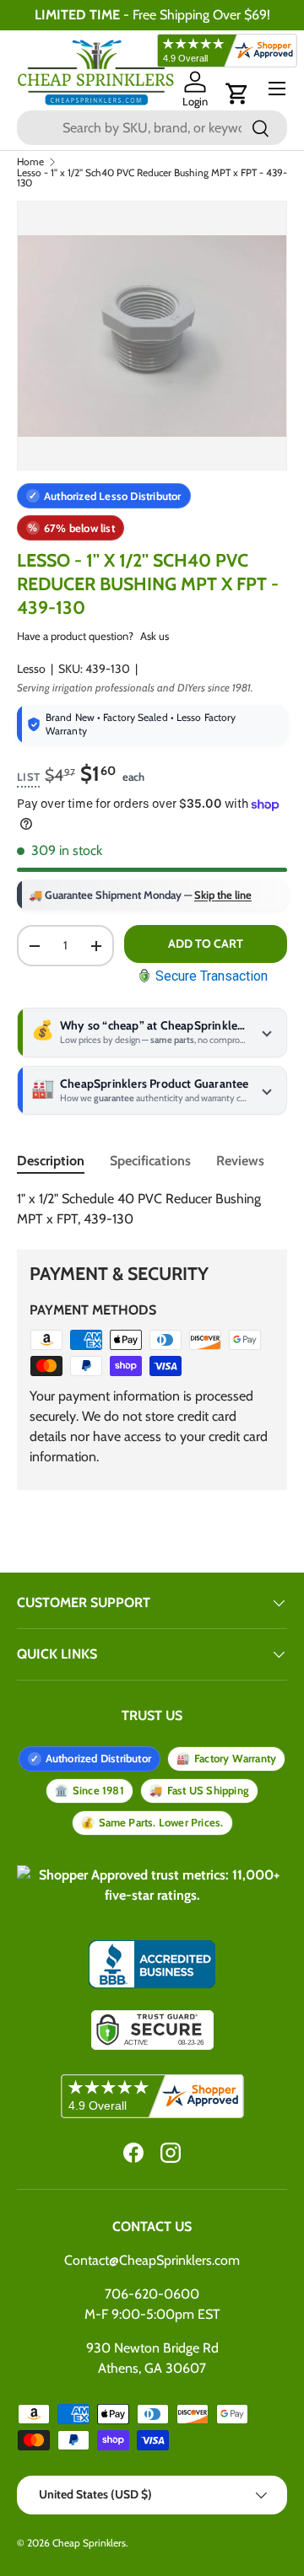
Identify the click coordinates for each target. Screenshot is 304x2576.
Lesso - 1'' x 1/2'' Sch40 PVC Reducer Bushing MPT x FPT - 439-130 (152, 178)
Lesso (31, 669)
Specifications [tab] (150, 1161)
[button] (237, 94)
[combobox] (152, 128)
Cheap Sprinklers (89, 2543)
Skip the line (223, 895)
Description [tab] (51, 1161)
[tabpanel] (152, 1209)
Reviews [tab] (240, 1161)
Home (30, 162)
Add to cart (206, 944)
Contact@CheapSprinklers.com (152, 2260)
